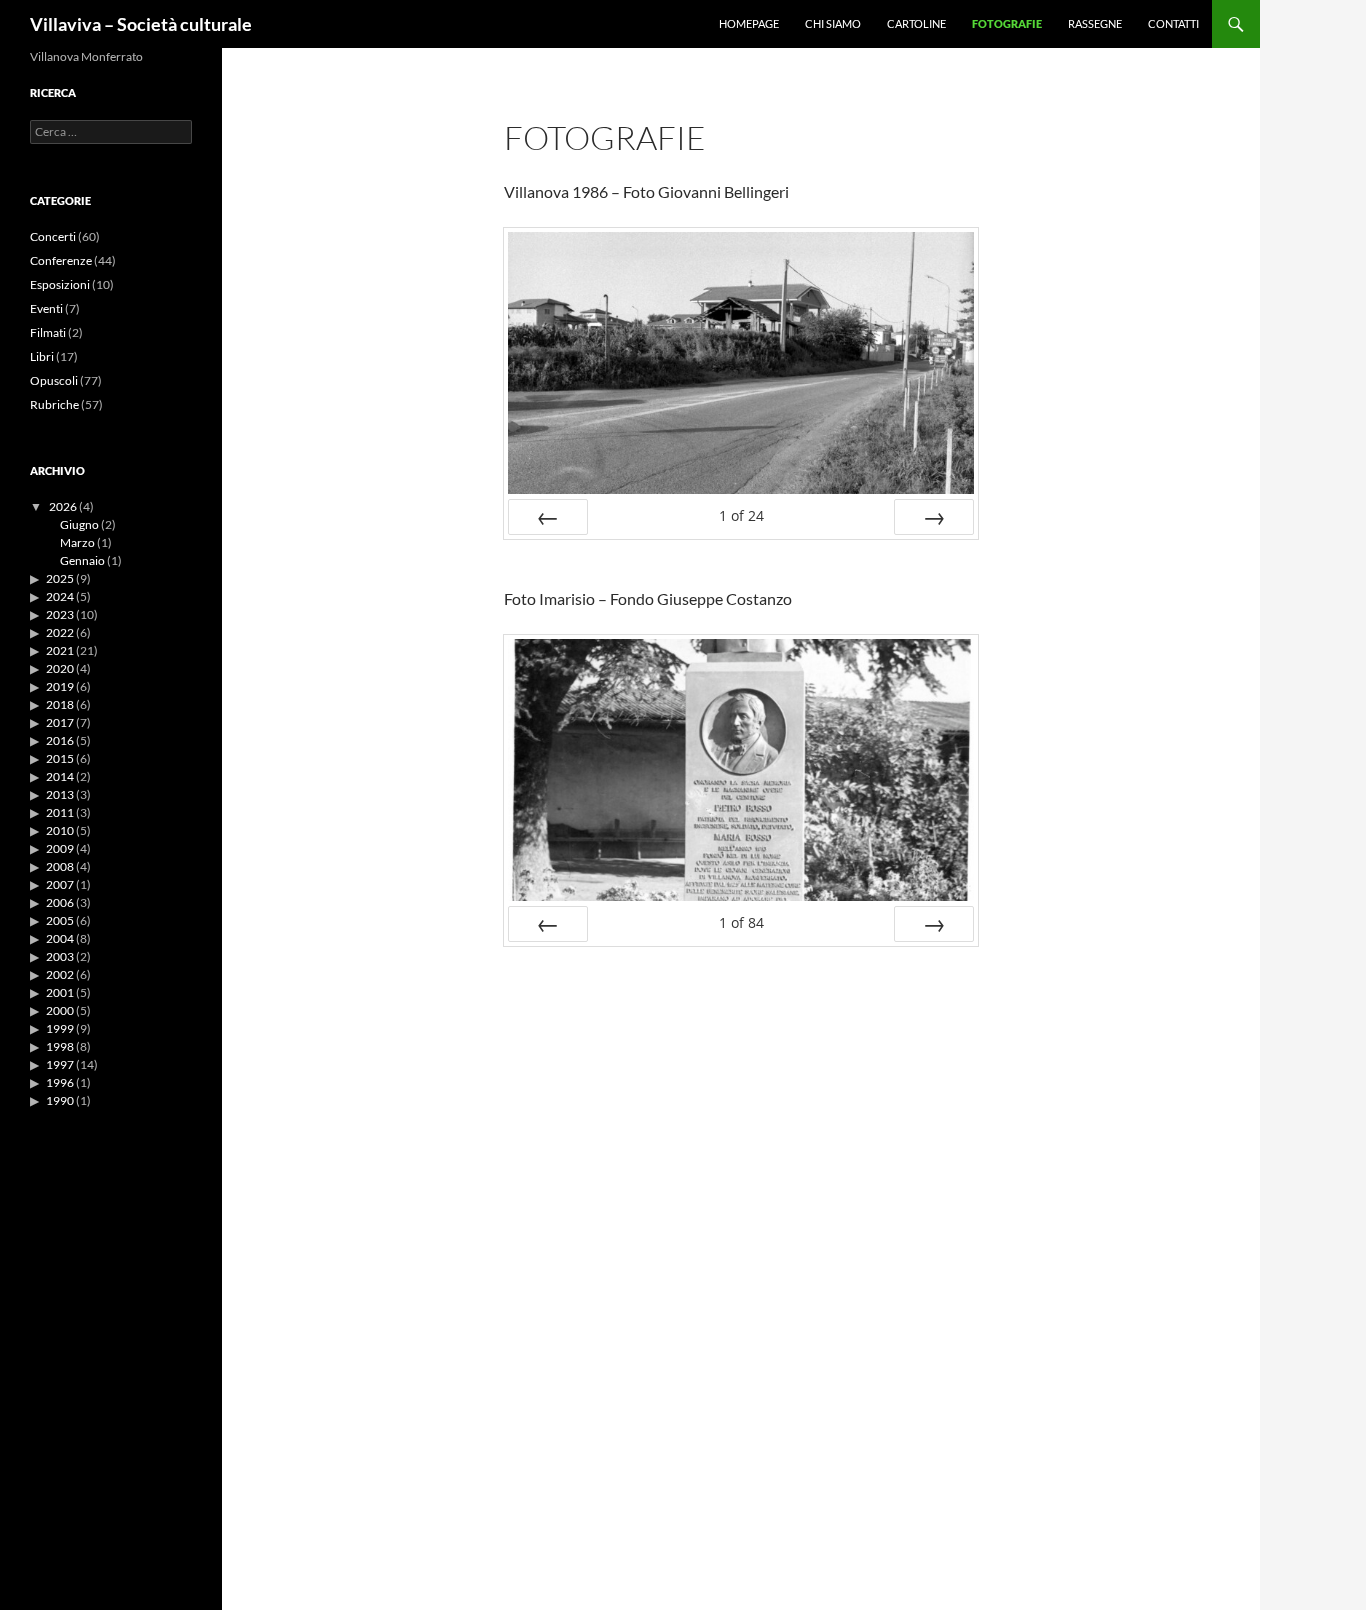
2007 (60, 884)
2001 (60, 992)
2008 (60, 866)
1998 (60, 1046)
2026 (63, 506)
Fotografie (1007, 23)
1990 (60, 1100)
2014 (60, 776)
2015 (60, 758)
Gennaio (82, 560)
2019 (60, 686)
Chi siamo (833, 23)
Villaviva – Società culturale (141, 24)
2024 (60, 596)
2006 (60, 902)
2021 (60, 650)
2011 (60, 812)
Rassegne (1095, 23)
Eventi (46, 308)
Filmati (48, 332)
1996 (60, 1082)
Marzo (77, 542)
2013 (60, 794)
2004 (60, 938)
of (741, 515)
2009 (60, 848)
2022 (60, 632)
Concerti (53, 236)
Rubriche (54, 404)
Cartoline (916, 23)
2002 (60, 974)
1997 (60, 1064)
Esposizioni (60, 284)
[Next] (934, 517)
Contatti (1173, 23)
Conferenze (61, 260)
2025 (60, 578)
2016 (60, 740)
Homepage (749, 23)
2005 (60, 920)
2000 (60, 1010)
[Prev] (548, 517)
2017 (60, 722)
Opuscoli (54, 380)
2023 (60, 614)
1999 (60, 1028)
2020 (60, 668)
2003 (60, 956)
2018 (60, 704)
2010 (60, 830)
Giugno (79, 524)
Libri (42, 356)
